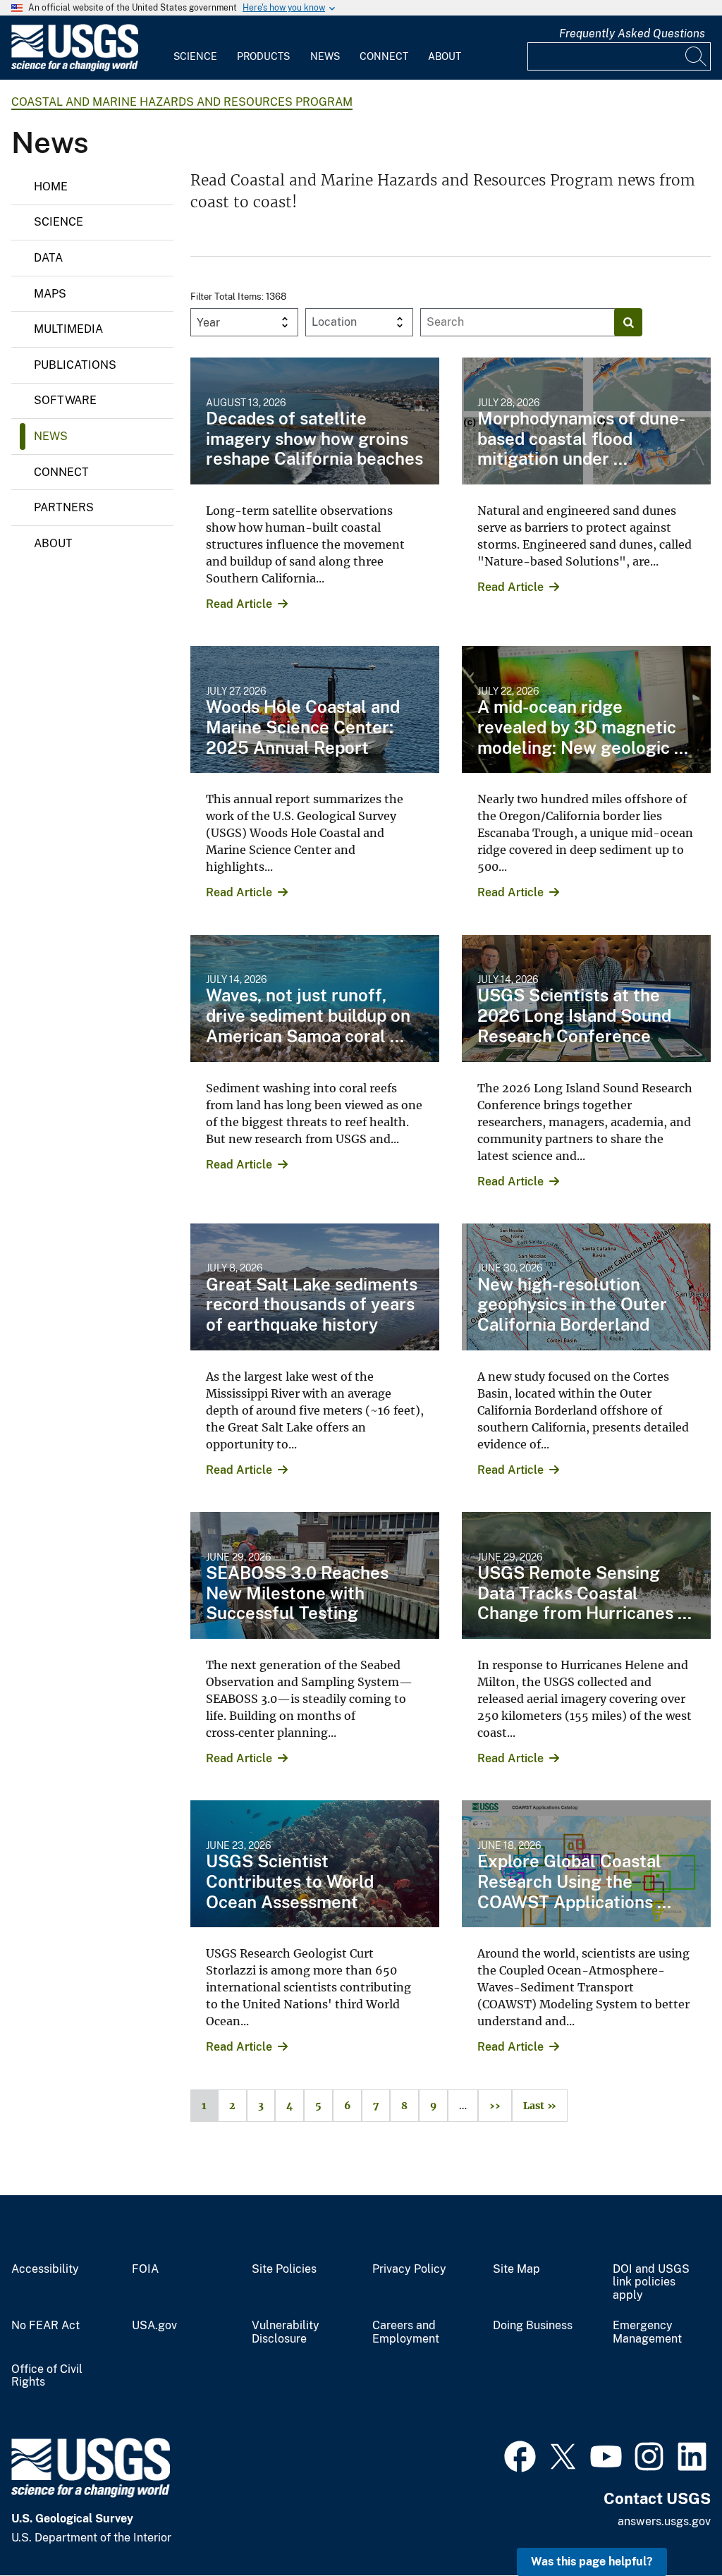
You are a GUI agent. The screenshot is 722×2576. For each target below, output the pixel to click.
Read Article (239, 604)
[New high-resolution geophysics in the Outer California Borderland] (586, 1287)
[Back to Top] (671, 2525)
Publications (75, 365)
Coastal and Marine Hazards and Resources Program (182, 102)
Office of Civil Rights (47, 2376)
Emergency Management (647, 2332)
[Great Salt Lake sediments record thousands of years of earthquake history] (315, 1287)
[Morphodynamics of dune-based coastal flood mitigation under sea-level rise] (586, 421)
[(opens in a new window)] (520, 2455)
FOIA (145, 2269)
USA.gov (154, 2326)
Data (48, 258)
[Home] (75, 68)
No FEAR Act (45, 2326)
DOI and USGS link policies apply (651, 2283)
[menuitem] (195, 48)
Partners (64, 507)
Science (195, 56)
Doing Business (533, 2326)
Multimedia (68, 329)
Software (65, 400)
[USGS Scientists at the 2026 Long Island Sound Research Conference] (586, 999)
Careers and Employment (406, 2332)
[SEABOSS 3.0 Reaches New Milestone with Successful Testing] (315, 1575)
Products (263, 56)
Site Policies (284, 2269)
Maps (50, 294)
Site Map (516, 2269)
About (445, 56)
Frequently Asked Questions (632, 33)
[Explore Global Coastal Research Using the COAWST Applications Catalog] (586, 1864)
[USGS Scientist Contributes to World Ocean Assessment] (315, 1864)
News (325, 56)
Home (51, 187)
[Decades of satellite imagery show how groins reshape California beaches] (315, 421)
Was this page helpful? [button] (592, 2562)
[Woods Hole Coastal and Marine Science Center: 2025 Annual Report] (315, 709)
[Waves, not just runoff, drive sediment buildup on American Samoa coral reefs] (315, 999)
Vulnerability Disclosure (286, 2332)
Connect (384, 56)
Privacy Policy (409, 2269)
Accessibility (45, 2269)
